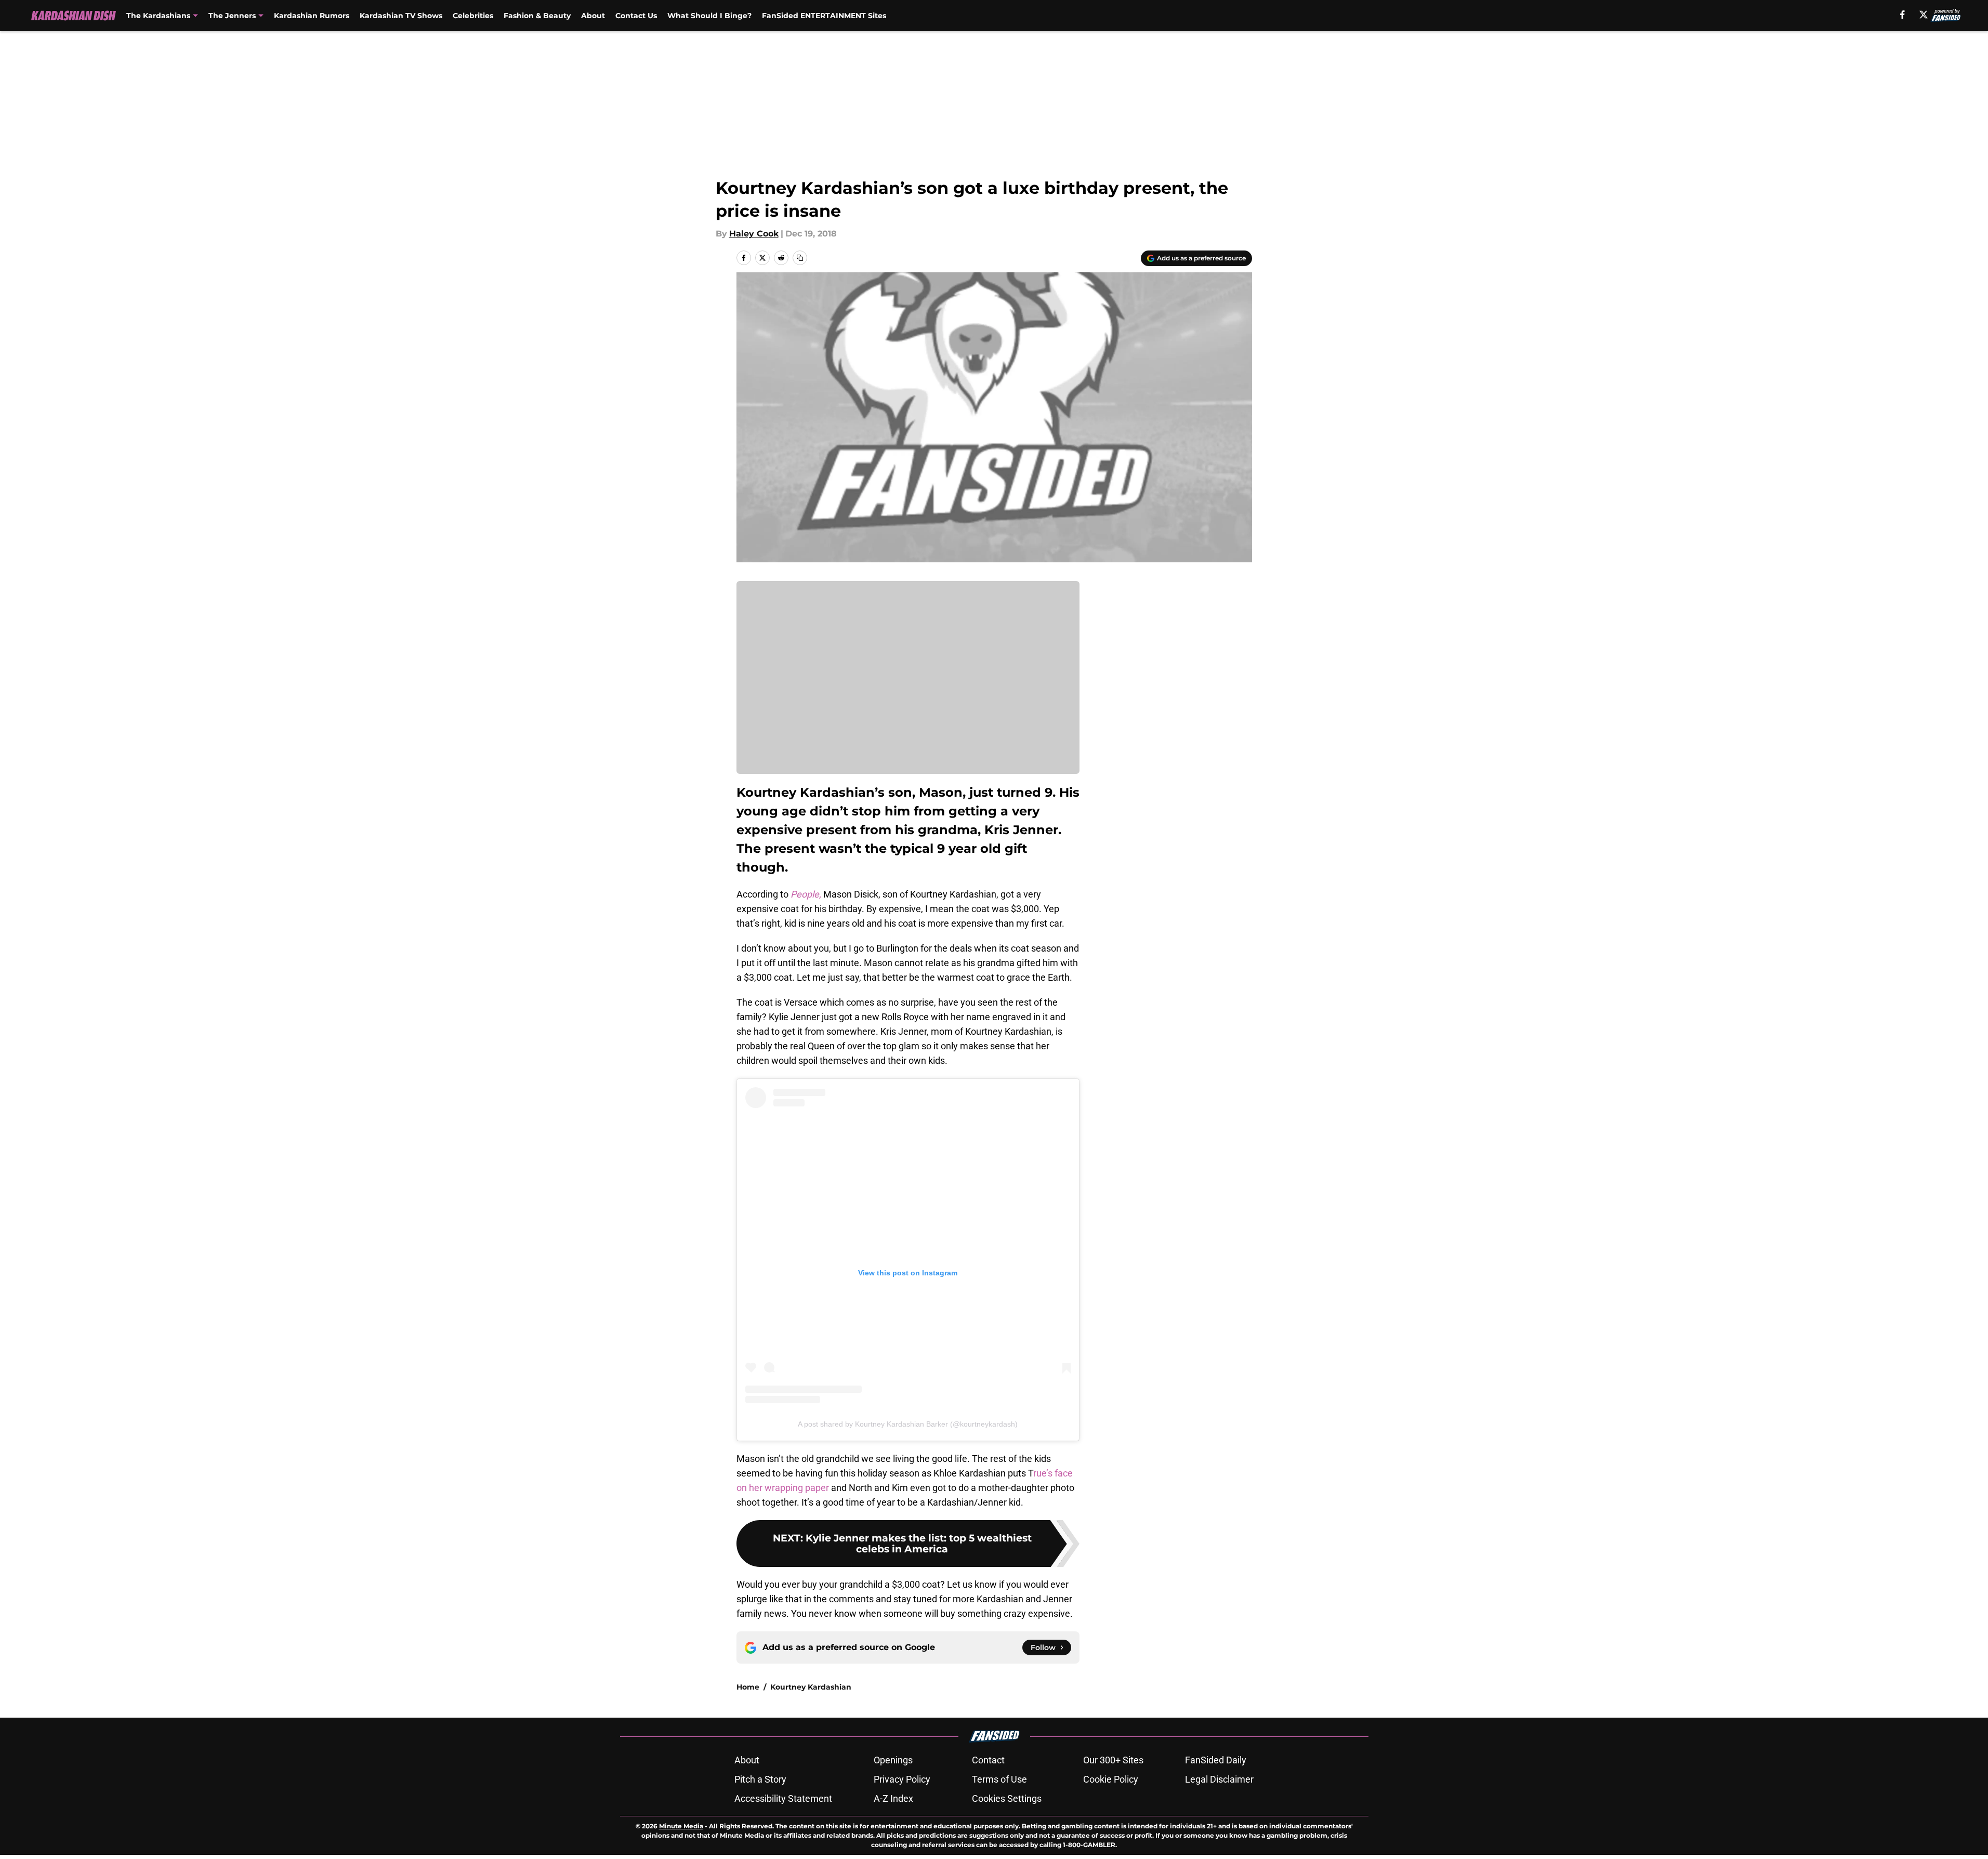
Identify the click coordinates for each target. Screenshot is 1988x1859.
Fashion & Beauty (537, 16)
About (593, 16)
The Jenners (232, 16)
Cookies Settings (1007, 1798)
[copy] (800, 258)
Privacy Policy (902, 1779)
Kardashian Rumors (312, 16)
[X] (1924, 15)
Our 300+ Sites (1113, 1760)
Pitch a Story (760, 1779)
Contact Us (636, 16)
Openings (893, 1760)
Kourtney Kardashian (811, 1687)
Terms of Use (999, 1779)
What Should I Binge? (709, 16)
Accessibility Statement (783, 1798)
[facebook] (1903, 15)
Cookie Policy (1111, 1779)
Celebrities (473, 16)
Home (748, 1687)
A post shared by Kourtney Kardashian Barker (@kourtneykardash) (908, 1424)
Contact (988, 1760)
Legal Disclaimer (1219, 1779)
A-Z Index (893, 1798)
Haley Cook (754, 234)
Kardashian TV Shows (401, 16)
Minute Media (681, 1826)
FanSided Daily (1216, 1760)
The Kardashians (158, 16)
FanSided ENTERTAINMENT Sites (824, 16)
